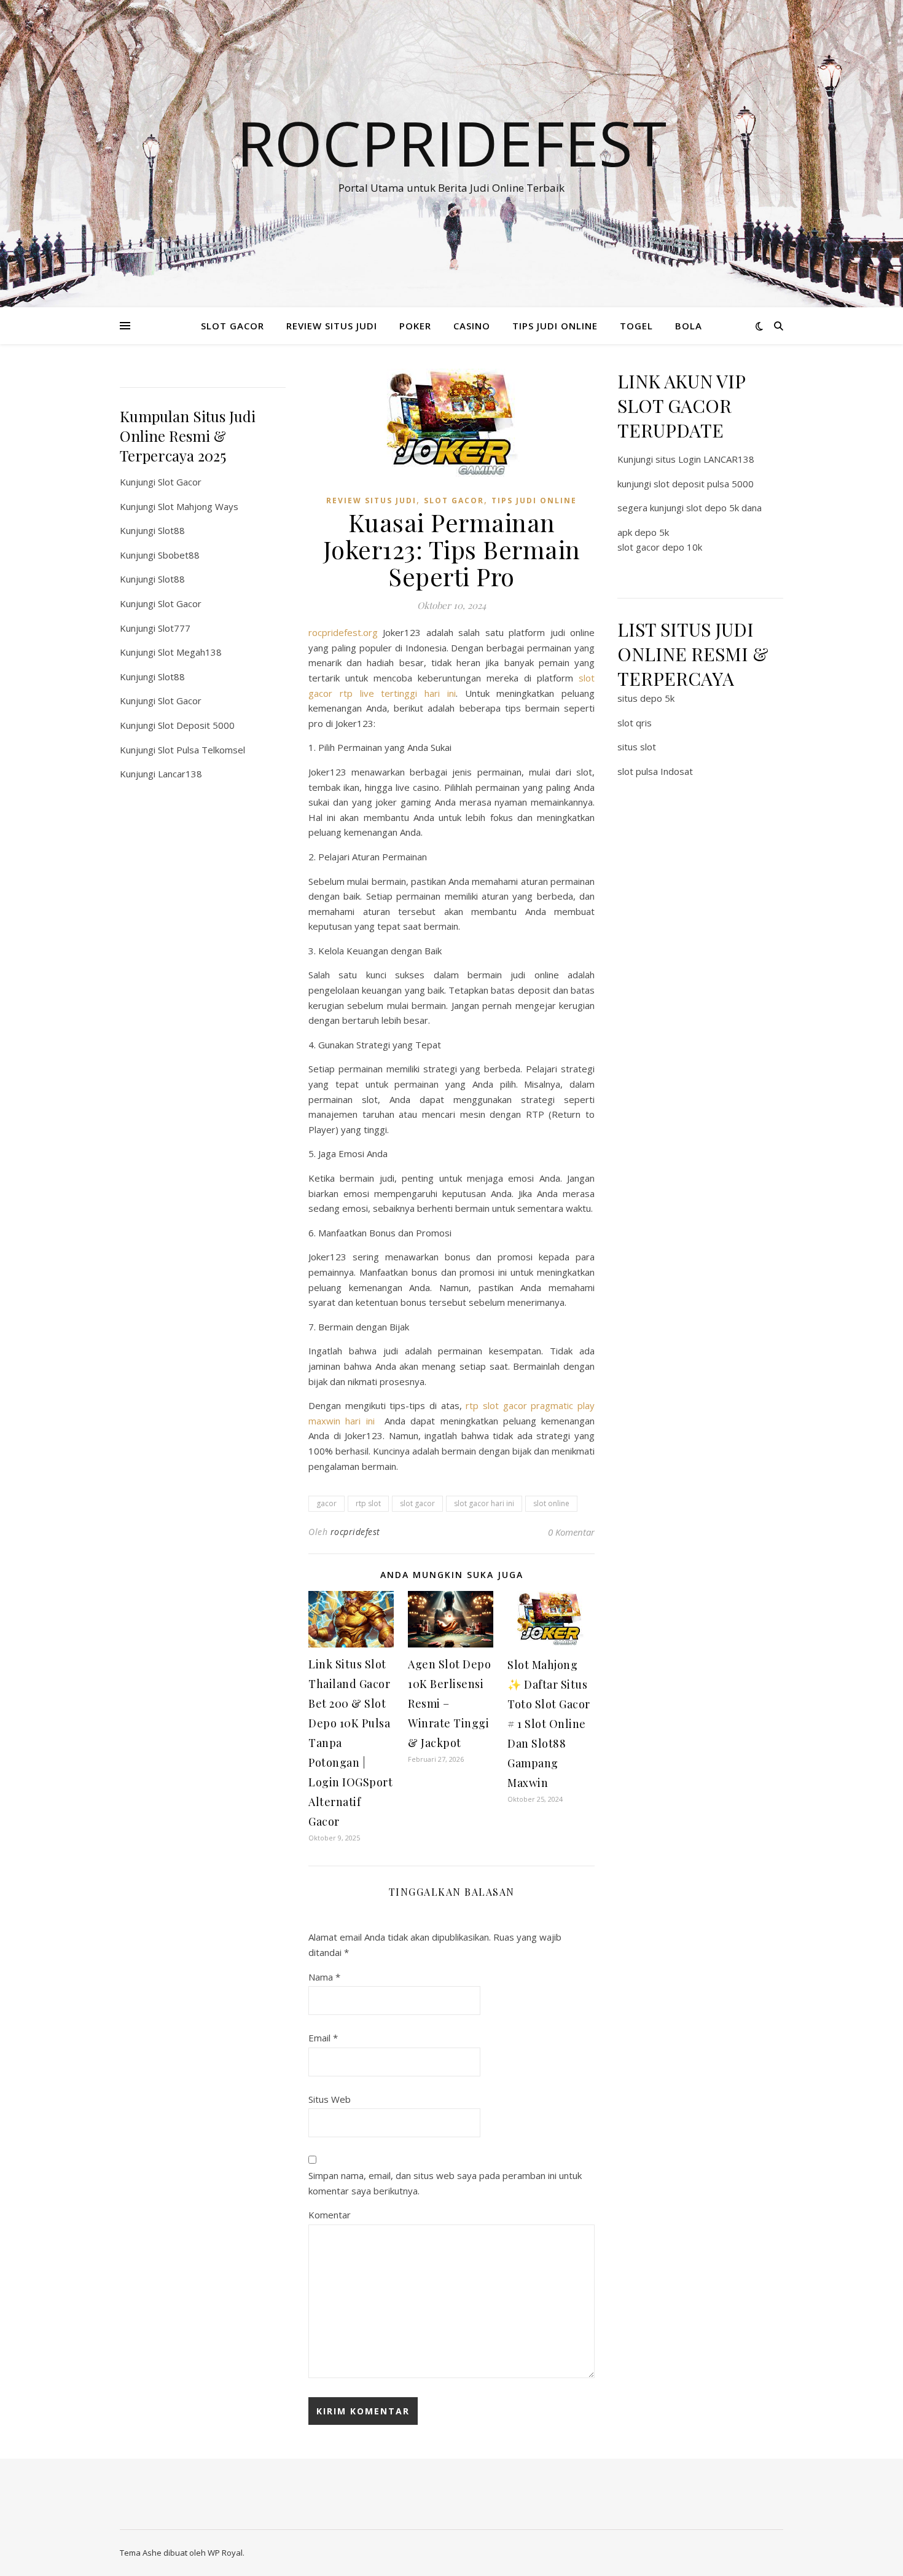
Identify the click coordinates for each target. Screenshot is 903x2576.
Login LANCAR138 (716, 459)
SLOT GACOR (233, 326)
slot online (551, 1503)
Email (323, 2038)
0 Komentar (571, 1532)
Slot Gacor (180, 482)
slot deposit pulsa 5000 (704, 484)
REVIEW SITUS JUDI (332, 326)
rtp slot (368, 1503)
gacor (326, 1503)
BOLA (689, 326)
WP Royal (225, 2553)
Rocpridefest (451, 143)
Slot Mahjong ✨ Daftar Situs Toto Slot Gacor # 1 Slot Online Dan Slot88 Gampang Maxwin (549, 1724)
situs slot (637, 747)
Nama (324, 1977)
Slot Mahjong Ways (198, 506)
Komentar (330, 2215)
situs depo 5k (646, 698)
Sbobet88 (179, 555)
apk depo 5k (643, 532)
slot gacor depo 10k (660, 547)
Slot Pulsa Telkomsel (201, 750)
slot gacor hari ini (484, 1503)
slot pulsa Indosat (655, 771)
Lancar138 (180, 774)
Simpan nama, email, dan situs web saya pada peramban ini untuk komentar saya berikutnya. (445, 2183)
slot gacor (417, 1503)
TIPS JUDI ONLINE (555, 326)
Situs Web (330, 2099)
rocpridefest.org (343, 632)
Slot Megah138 (190, 652)
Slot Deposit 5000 (196, 725)
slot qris (635, 723)
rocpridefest (355, 1532)
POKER (415, 326)
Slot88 (171, 530)
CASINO (472, 326)
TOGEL (636, 326)
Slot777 (174, 628)
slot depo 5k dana (724, 508)
